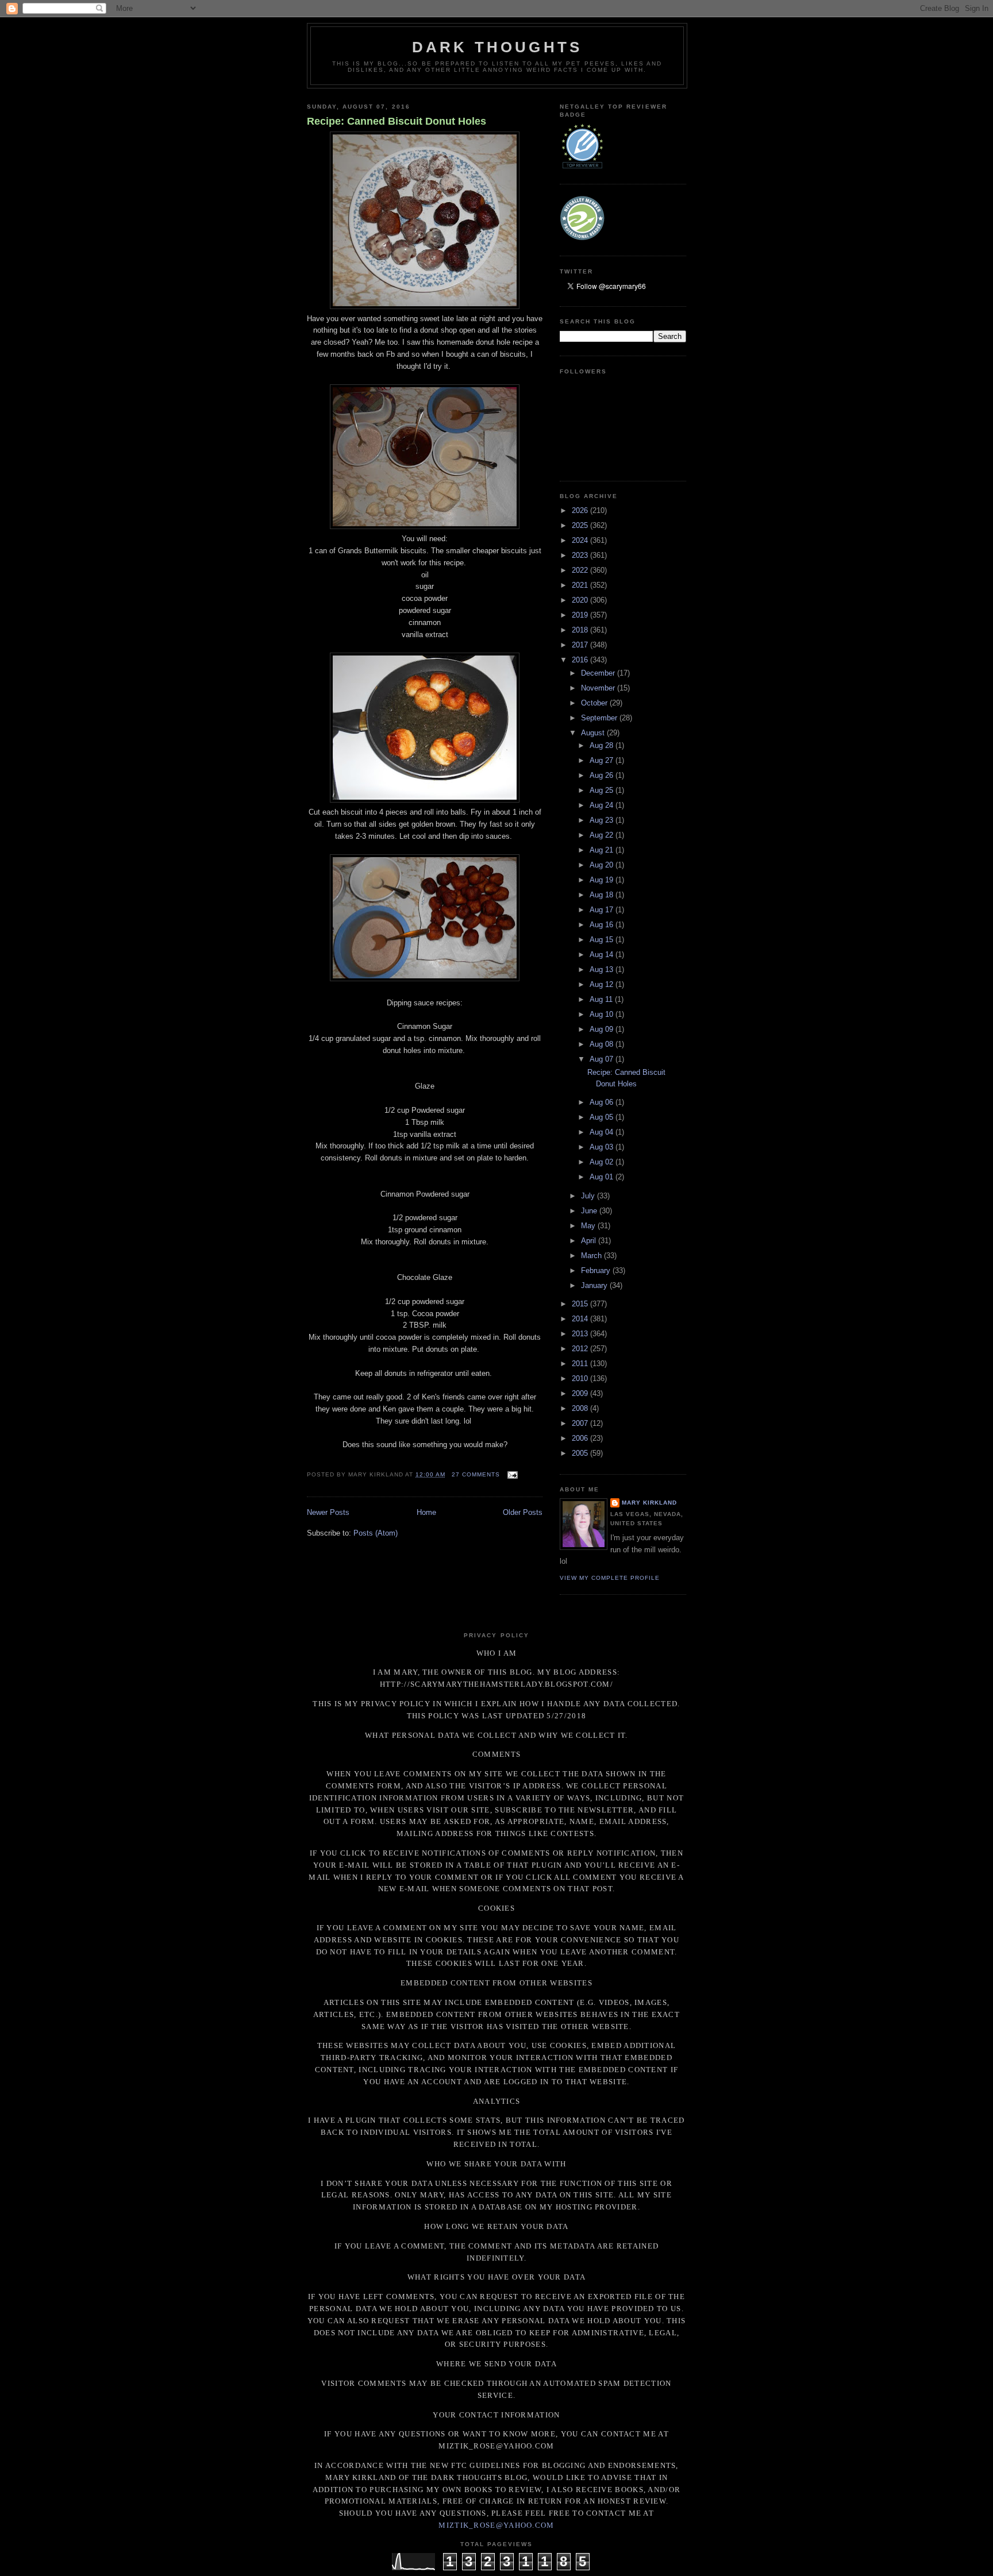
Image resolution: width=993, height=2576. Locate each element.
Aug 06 (603, 1102)
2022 (581, 570)
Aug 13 (603, 969)
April (590, 1241)
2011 (581, 1364)
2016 (581, 660)
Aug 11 (602, 999)
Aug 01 (603, 1177)
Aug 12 (603, 984)
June (590, 1211)
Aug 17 (603, 910)
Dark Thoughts (497, 47)
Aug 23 (603, 820)
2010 (581, 1378)
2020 (581, 600)
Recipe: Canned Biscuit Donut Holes (397, 121)
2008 (581, 1408)
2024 (581, 540)
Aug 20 (603, 865)
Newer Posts (328, 1512)
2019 (581, 615)
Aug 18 (603, 895)
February (597, 1270)
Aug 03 (603, 1147)
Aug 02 (603, 1162)
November (599, 688)
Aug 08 (603, 1044)
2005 (581, 1453)
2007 (581, 1423)
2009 (581, 1393)
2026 (581, 510)
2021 (581, 585)
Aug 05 (603, 1117)
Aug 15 (603, 940)
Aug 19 (603, 880)
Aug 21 (603, 850)
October (595, 703)
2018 (581, 630)
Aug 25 (603, 790)
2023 (581, 555)
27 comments (476, 1474)
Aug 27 (603, 760)
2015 (581, 1304)
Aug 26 (603, 775)
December (599, 673)
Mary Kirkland (649, 1503)
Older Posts (523, 1512)
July (589, 1196)
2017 (581, 645)
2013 (581, 1334)
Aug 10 (603, 1014)
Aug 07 (603, 1059)
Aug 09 (603, 1029)
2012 (581, 1349)
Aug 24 (603, 805)
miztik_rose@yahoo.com (496, 2525)
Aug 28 (603, 745)
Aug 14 (603, 955)
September (600, 718)
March (592, 1256)
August (594, 733)
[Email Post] (511, 1474)
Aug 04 (603, 1132)
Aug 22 (603, 835)
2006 (581, 1438)
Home (426, 1512)
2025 (581, 525)
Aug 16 (603, 925)
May (589, 1226)
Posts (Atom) (376, 1533)
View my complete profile (610, 1578)
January (595, 1285)
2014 (581, 1319)
